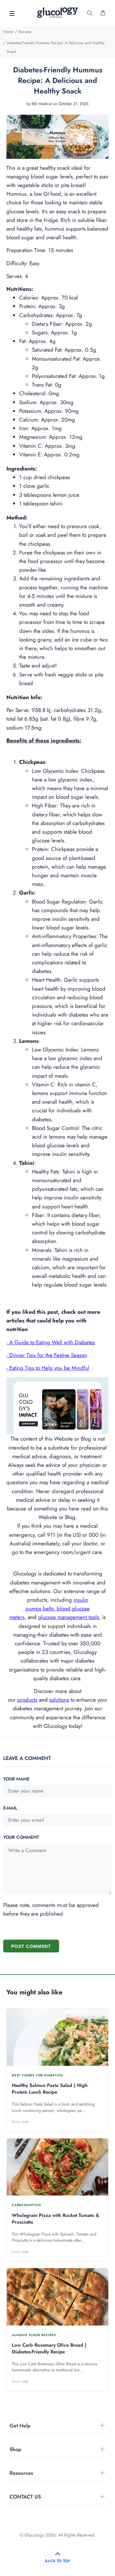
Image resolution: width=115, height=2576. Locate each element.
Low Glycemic (48, 771)
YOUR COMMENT (21, 1837)
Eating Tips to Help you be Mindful (49, 1368)
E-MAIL (10, 1808)
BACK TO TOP (57, 2561)
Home (8, 32)
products (27, 1700)
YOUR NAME (16, 1779)
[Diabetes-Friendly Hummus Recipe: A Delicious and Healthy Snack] (57, 136)
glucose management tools (69, 1617)
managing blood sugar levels (40, 176)
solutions (59, 1700)
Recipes (25, 32)
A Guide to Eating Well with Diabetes (52, 1342)
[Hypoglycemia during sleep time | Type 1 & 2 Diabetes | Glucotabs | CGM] (57, 1405)
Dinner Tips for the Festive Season (48, 1355)
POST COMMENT (31, 1946)
